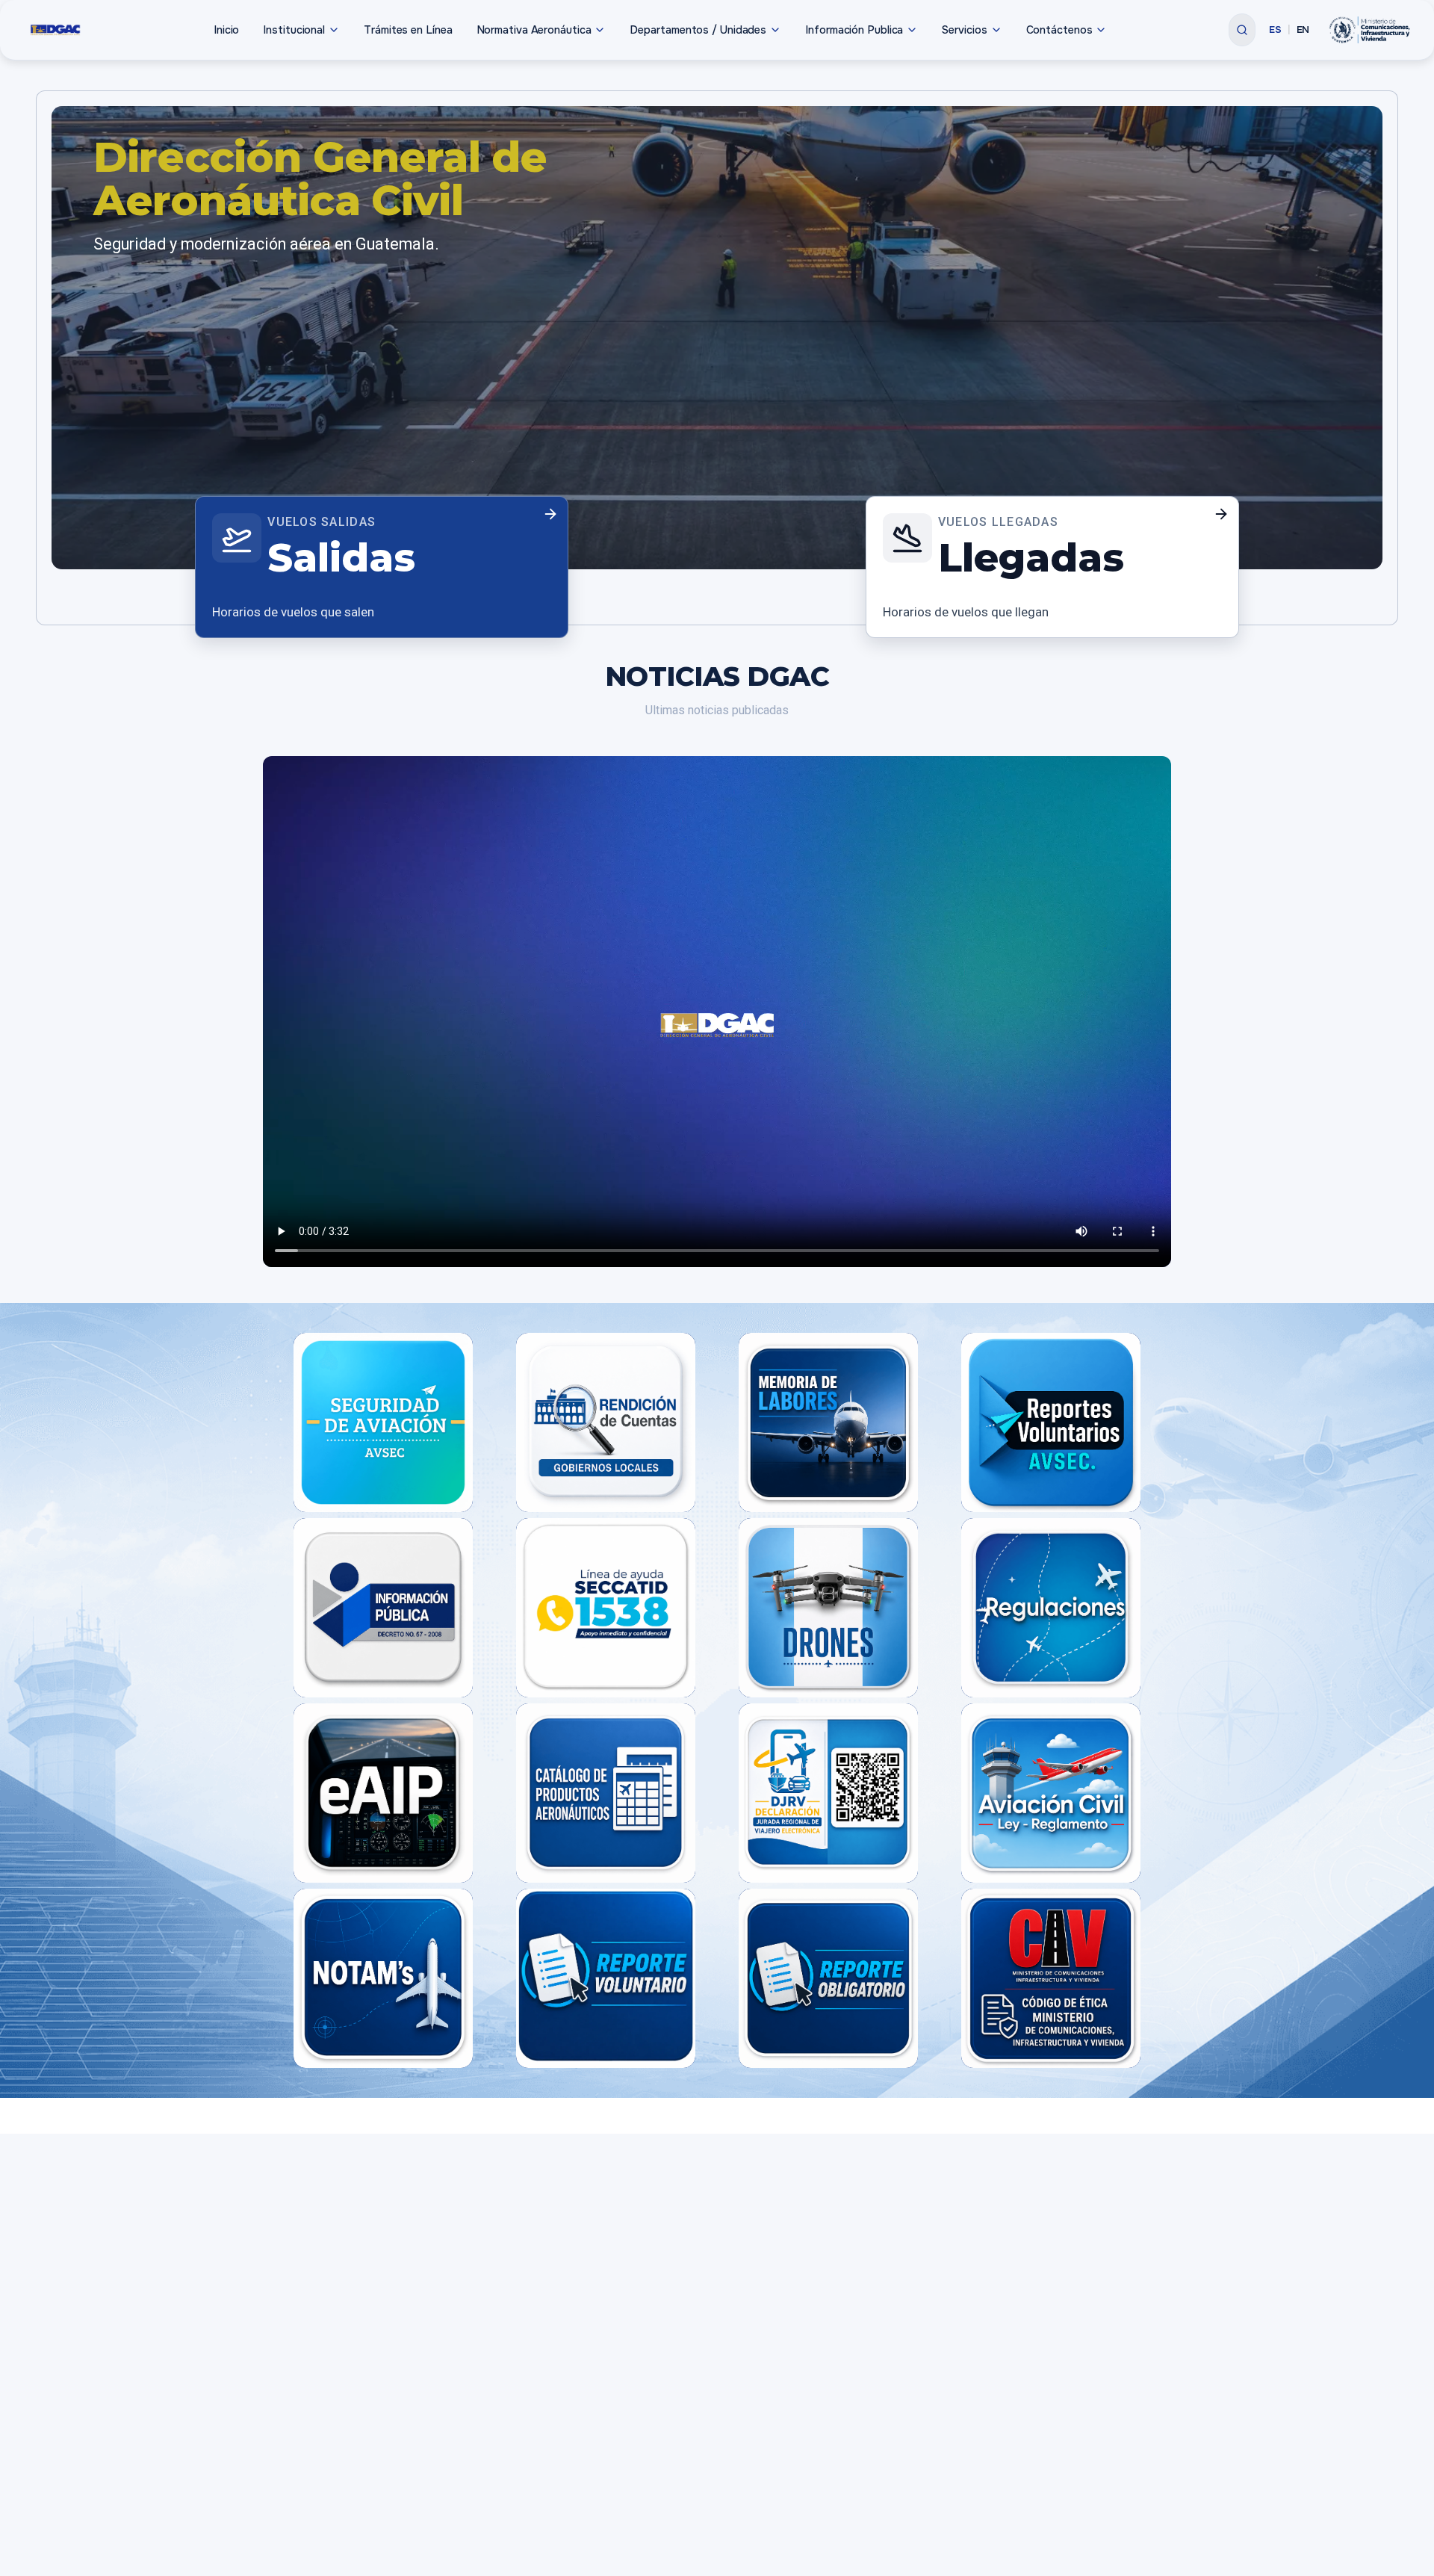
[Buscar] (1242, 30)
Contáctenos (1059, 30)
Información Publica (854, 30)
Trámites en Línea (408, 30)
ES (1275, 30)
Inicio (226, 30)
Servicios (964, 30)
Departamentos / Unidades (698, 30)
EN (1303, 30)
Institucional (294, 30)
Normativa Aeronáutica (534, 30)
